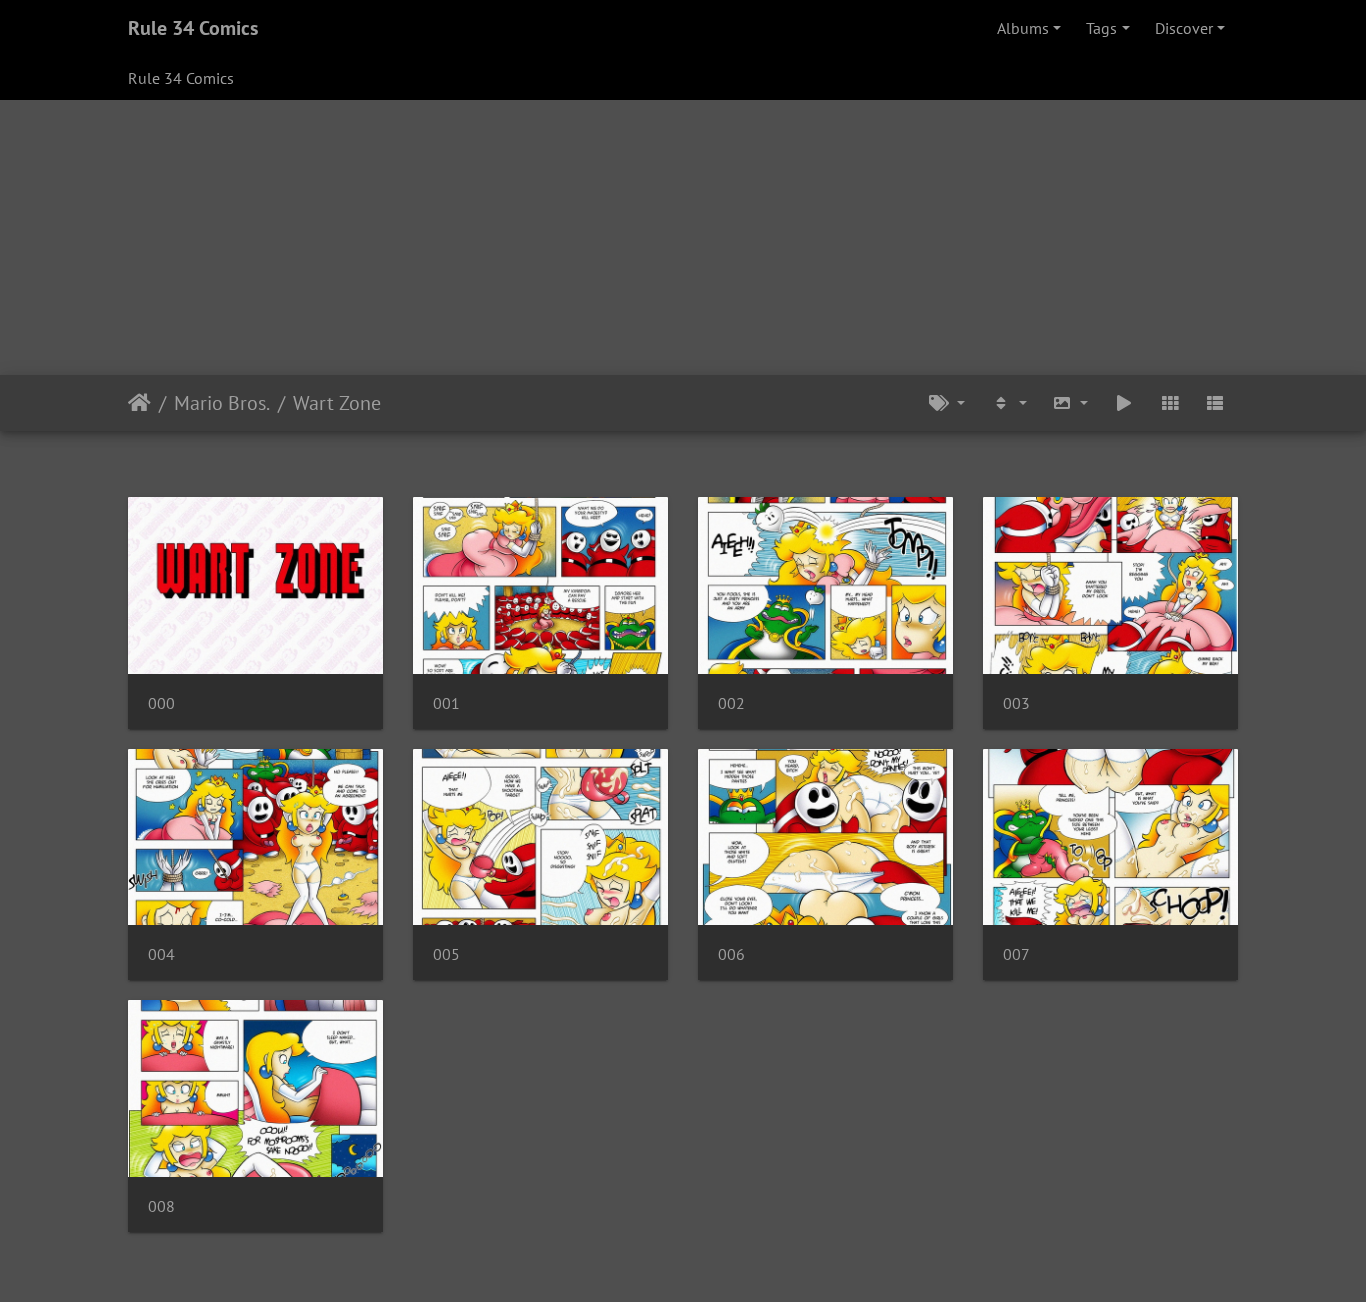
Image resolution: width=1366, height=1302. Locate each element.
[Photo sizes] (1071, 403)
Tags (1101, 28)
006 (731, 954)
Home (139, 403)
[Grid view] (1170, 403)
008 (161, 1206)
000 (161, 703)
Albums (1023, 28)
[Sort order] (1009, 403)
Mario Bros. (222, 403)
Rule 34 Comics (193, 28)
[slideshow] (1124, 403)
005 (446, 954)
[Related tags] (947, 403)
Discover (1184, 28)
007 (1016, 954)
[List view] (1215, 403)
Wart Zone (337, 403)
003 (1016, 703)
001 (446, 703)
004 (161, 954)
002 (731, 703)
